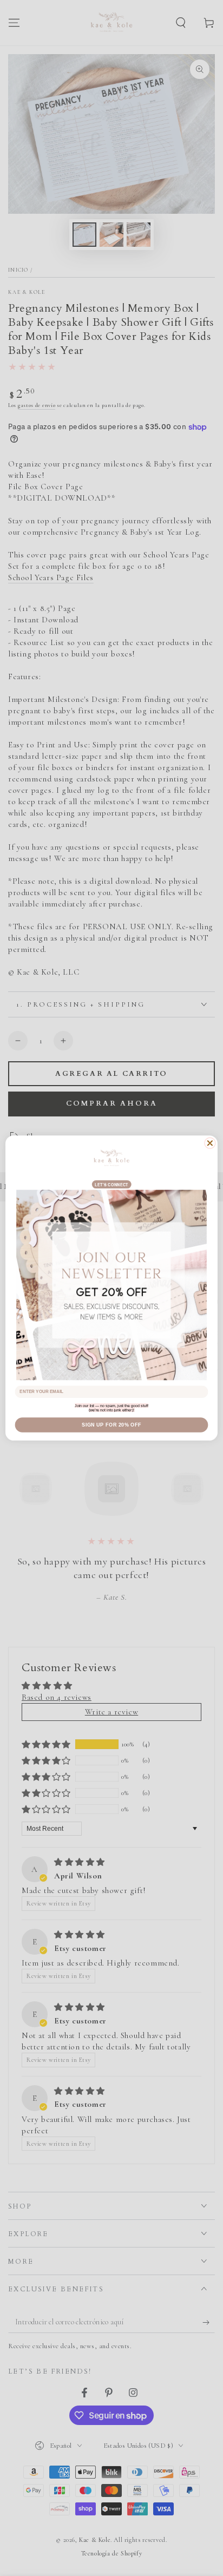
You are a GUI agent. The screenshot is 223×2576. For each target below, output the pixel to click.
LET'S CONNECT (112, 1185)
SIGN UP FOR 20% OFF (111, 1425)
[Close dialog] (210, 1143)
